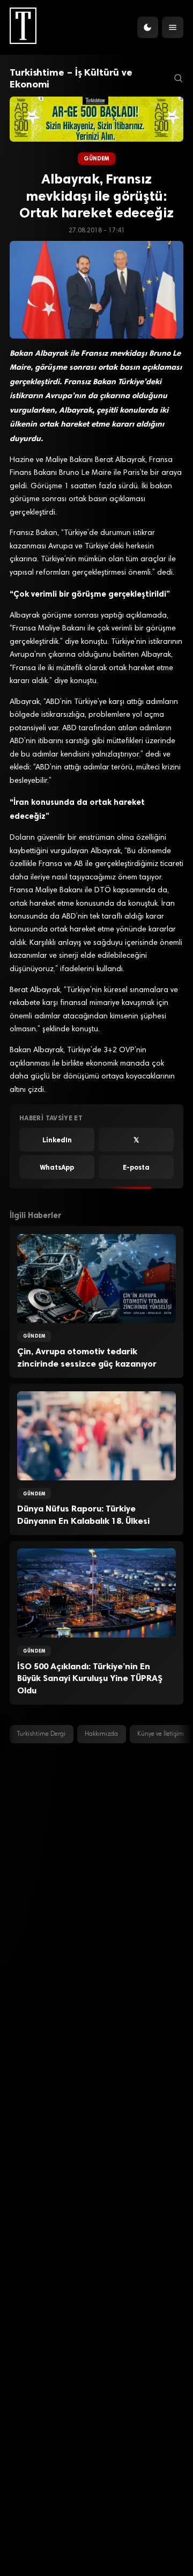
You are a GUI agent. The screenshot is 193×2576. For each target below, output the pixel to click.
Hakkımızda (101, 1734)
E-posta (136, 1167)
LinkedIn (57, 1140)
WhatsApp (57, 1167)
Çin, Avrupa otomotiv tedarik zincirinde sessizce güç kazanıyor (87, 1357)
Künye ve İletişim (161, 1734)
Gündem (97, 159)
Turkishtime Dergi (41, 1734)
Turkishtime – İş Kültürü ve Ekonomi (71, 78)
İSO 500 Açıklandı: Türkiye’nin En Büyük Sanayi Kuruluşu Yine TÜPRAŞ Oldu (90, 1678)
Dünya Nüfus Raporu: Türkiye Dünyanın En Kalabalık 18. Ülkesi (83, 1515)
